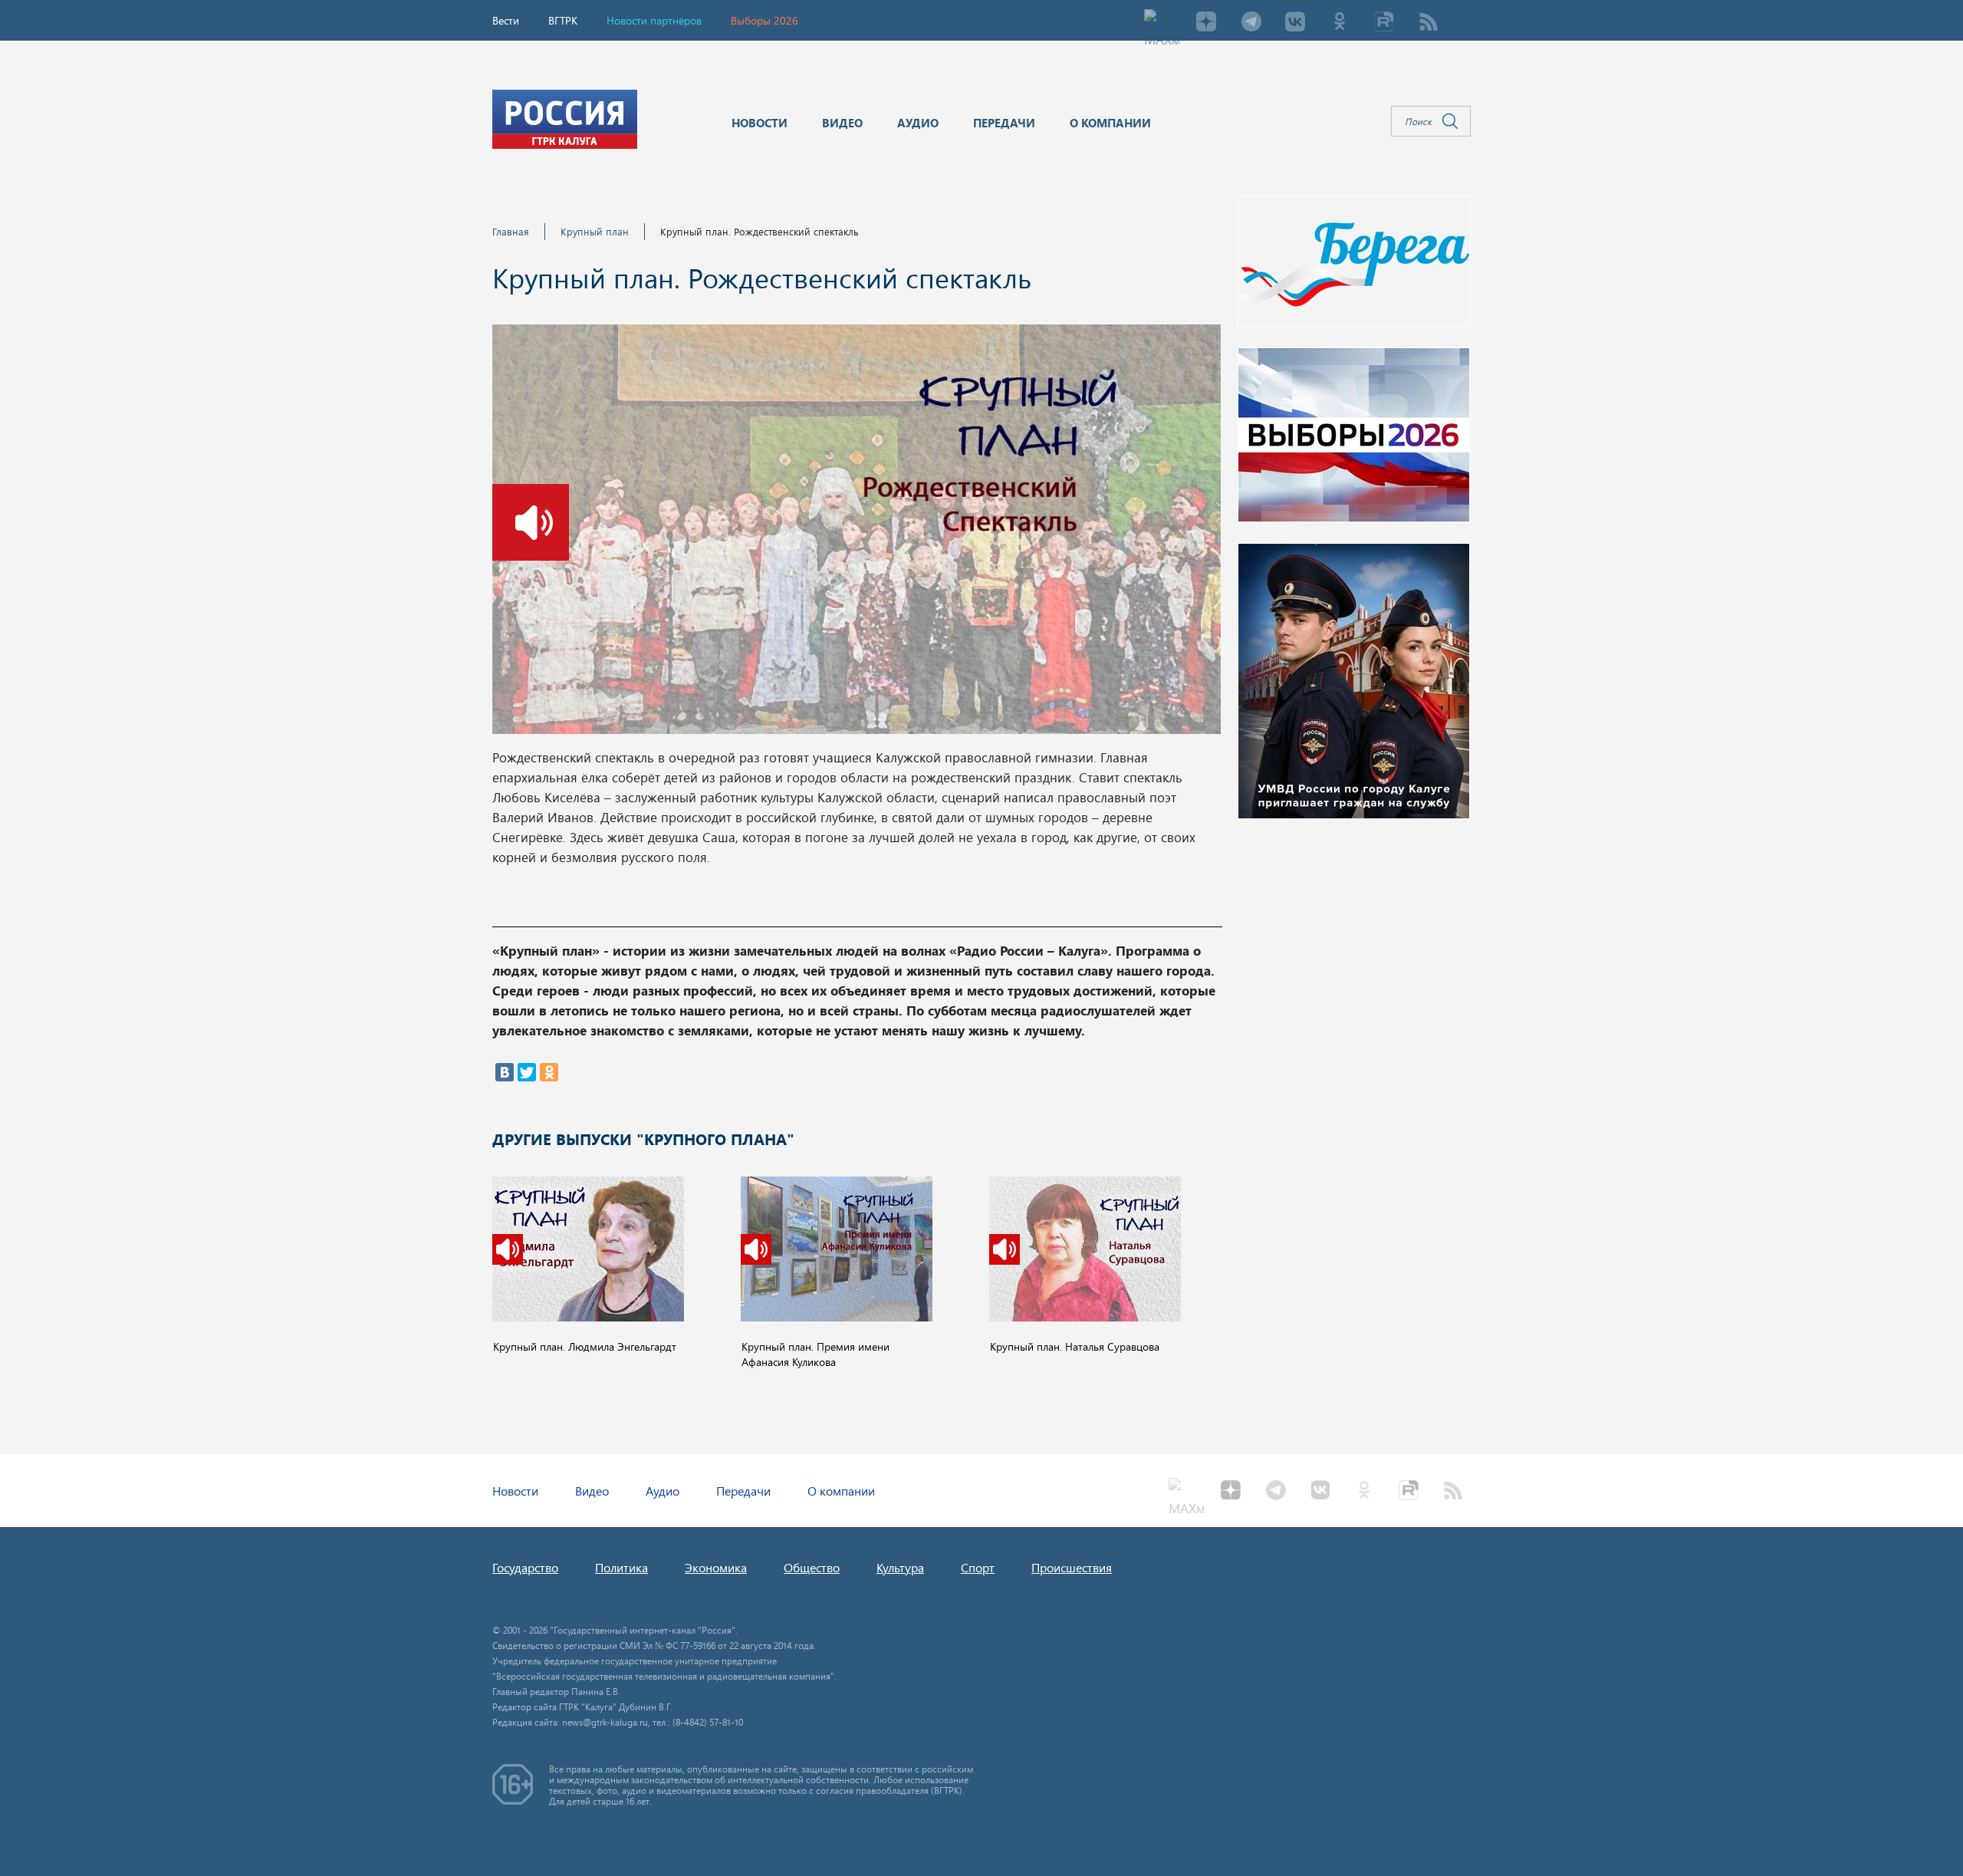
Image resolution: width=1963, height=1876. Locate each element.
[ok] (1340, 23)
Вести (506, 20)
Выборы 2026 (764, 20)
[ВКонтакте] (505, 1072)
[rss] (1429, 23)
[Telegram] (1251, 23)
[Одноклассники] (549, 1072)
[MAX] (1162, 23)
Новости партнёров (654, 20)
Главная (511, 231)
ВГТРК (563, 20)
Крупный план (595, 231)
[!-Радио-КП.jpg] (857, 534)
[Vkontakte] (1295, 23)
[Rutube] (1384, 23)
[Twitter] (527, 1072)
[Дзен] (1206, 23)
